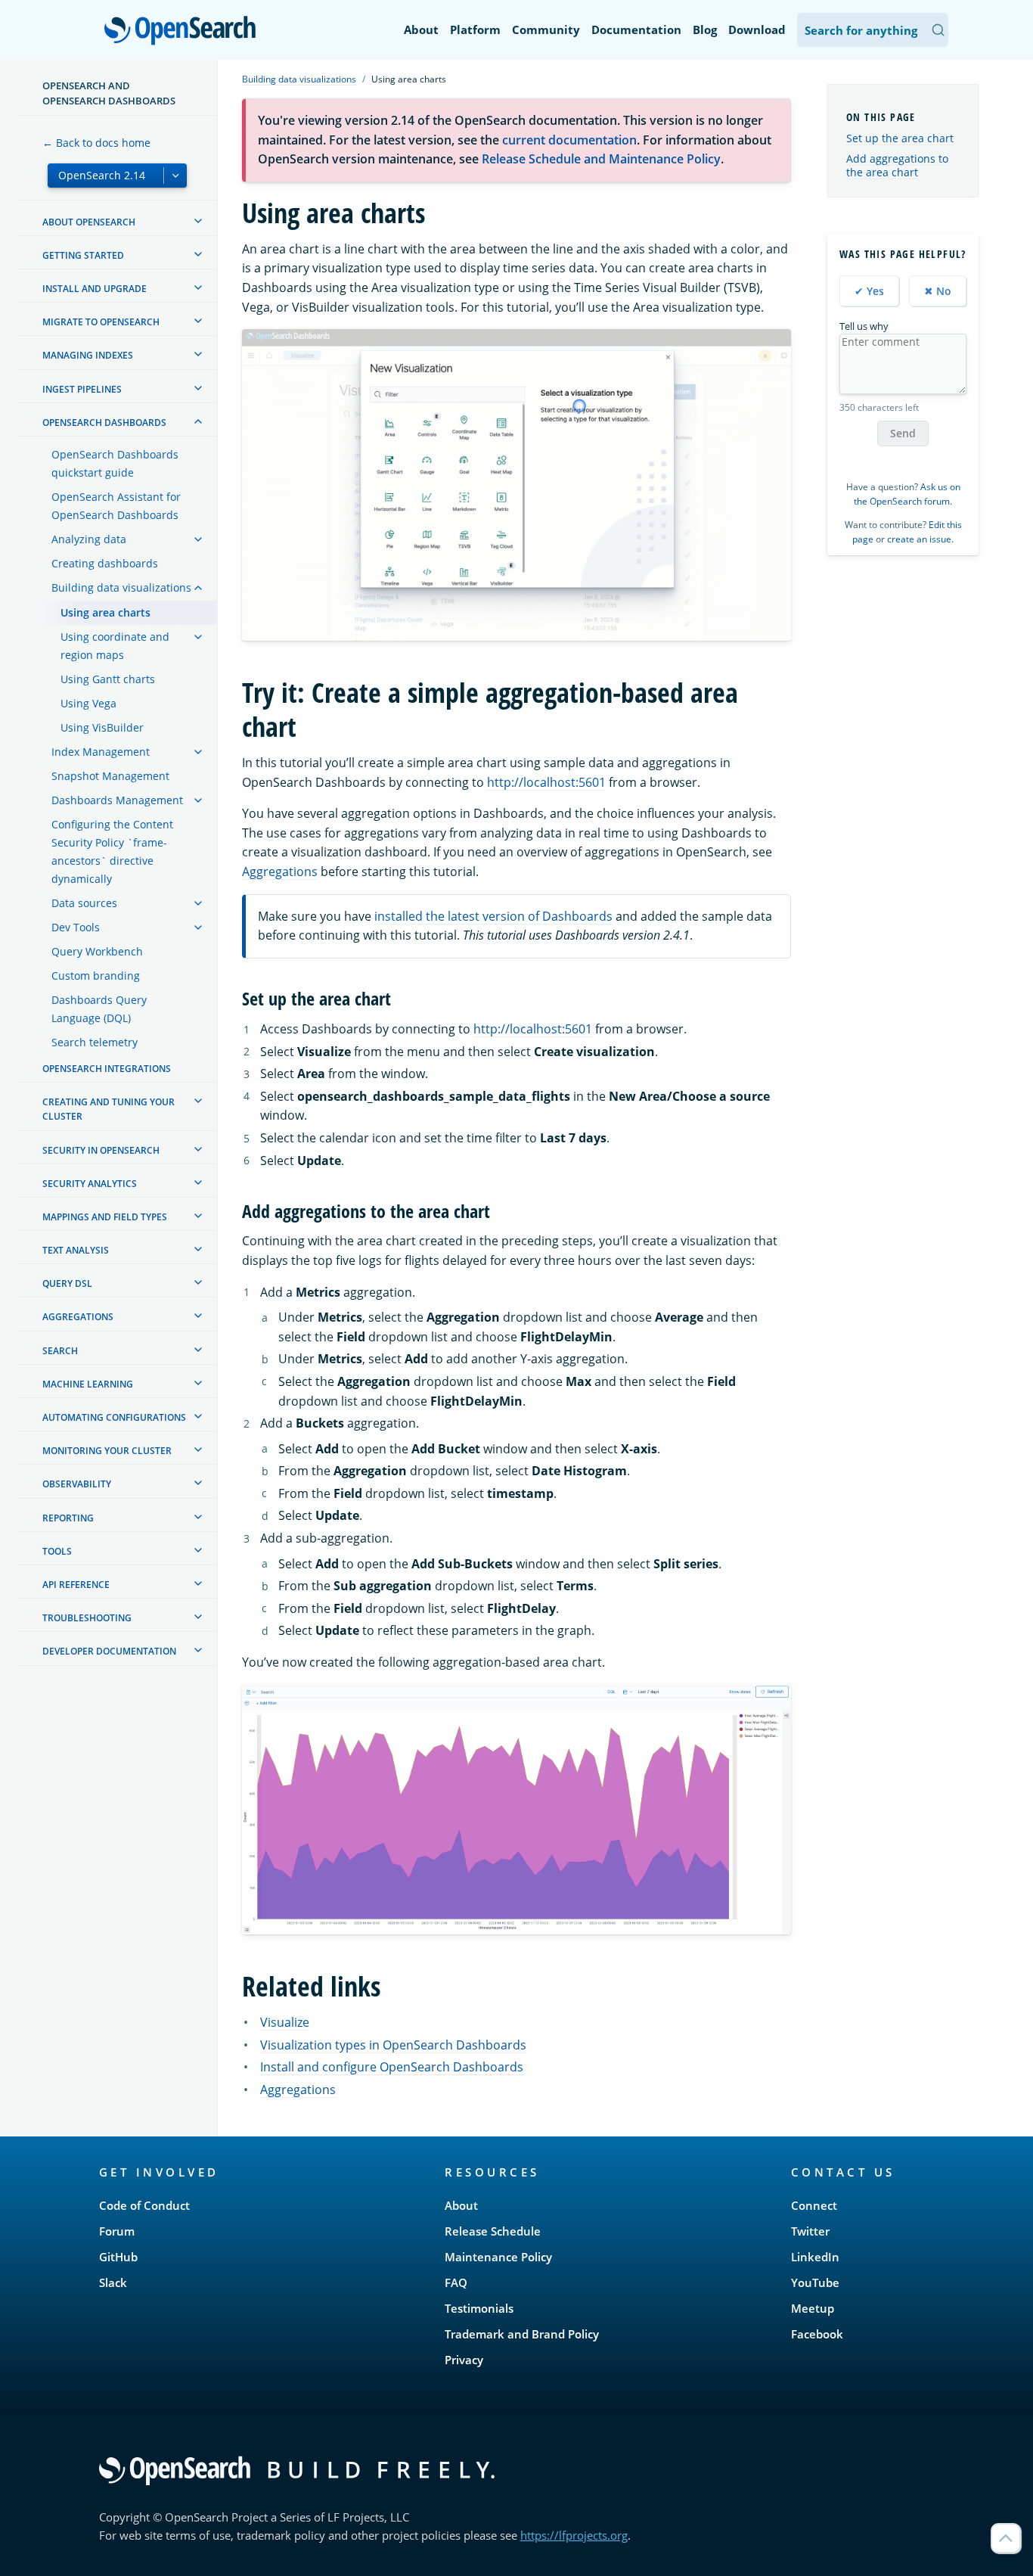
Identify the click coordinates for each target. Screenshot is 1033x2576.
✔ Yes (869, 291)
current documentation (569, 140)
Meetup (813, 2308)
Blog (705, 30)
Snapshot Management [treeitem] (110, 776)
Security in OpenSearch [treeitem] (101, 1150)
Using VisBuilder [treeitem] (102, 727)
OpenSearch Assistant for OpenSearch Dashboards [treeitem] (116, 506)
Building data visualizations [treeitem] (121, 587)
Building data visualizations (299, 79)
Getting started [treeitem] (83, 255)
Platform (475, 30)
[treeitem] (198, 221)
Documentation (636, 30)
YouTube (815, 2282)
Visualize (285, 2022)
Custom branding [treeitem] (96, 976)
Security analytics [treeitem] (90, 1184)
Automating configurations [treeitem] (114, 1417)
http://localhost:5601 (546, 782)
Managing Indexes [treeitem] (88, 355)
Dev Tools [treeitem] (76, 927)
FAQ (456, 2282)
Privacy (464, 2360)
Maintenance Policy (498, 2257)
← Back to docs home (96, 143)
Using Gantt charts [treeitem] (108, 679)
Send (903, 433)
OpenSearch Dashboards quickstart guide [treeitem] (115, 463)
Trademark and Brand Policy (522, 2334)
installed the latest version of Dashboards (493, 916)
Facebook (817, 2334)
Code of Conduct (144, 2205)
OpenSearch (184, 31)
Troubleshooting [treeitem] (87, 1618)
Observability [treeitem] (77, 1484)
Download (757, 30)
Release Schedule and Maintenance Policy (601, 159)
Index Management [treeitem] (101, 752)
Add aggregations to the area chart (897, 165)
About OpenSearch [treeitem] (89, 222)
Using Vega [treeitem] (88, 703)
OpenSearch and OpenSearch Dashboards (109, 93)
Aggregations (280, 872)
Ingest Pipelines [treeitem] (82, 389)
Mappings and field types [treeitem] (105, 1217)
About (421, 30)
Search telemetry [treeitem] (95, 1042)
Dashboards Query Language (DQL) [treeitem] (99, 1009)
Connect (814, 2205)
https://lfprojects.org (574, 2535)
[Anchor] (400, 997)
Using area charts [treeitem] (105, 612)
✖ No (938, 291)
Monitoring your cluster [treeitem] (107, 1451)
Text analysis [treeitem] (76, 1250)
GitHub (118, 2257)
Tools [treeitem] (57, 1551)
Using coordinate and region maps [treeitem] (115, 646)
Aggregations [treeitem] (78, 1317)
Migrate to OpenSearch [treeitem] (101, 322)
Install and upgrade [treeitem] (95, 289)
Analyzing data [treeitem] (89, 539)
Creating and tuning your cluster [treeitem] (109, 1109)
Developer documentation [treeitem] (109, 1651)
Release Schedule (493, 2231)
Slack (113, 2282)
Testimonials (479, 2308)
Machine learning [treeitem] (88, 1384)
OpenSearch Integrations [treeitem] (107, 1069)
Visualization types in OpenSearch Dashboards (393, 2045)
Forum (117, 2231)
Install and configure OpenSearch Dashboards (392, 2067)
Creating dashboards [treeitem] (105, 563)
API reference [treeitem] (76, 1585)
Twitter (810, 2231)
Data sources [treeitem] (84, 903)
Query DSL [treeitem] (67, 1283)
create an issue (919, 539)
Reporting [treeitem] (68, 1518)
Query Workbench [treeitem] (97, 951)
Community (546, 30)
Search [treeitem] (60, 1351)
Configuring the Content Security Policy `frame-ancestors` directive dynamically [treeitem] (112, 851)
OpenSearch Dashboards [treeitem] (104, 423)
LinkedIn (815, 2257)
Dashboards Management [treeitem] (117, 800)
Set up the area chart (900, 138)
